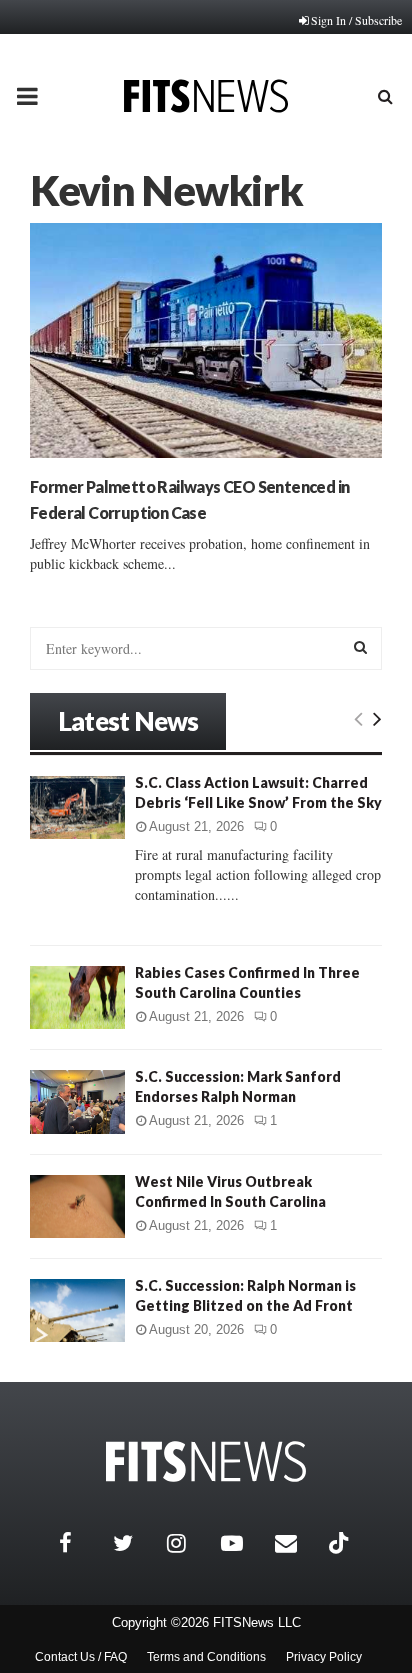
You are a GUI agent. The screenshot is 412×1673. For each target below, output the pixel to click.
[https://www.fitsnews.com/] (206, 1461)
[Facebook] (81, 1543)
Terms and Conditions (206, 1657)
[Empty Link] (358, 718)
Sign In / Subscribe (356, 20)
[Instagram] (189, 1543)
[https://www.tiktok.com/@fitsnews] (341, 1543)
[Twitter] (135, 1543)
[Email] (297, 1543)
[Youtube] (243, 1543)
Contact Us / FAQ (81, 1657)
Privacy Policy (324, 1657)
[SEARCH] (360, 647)
